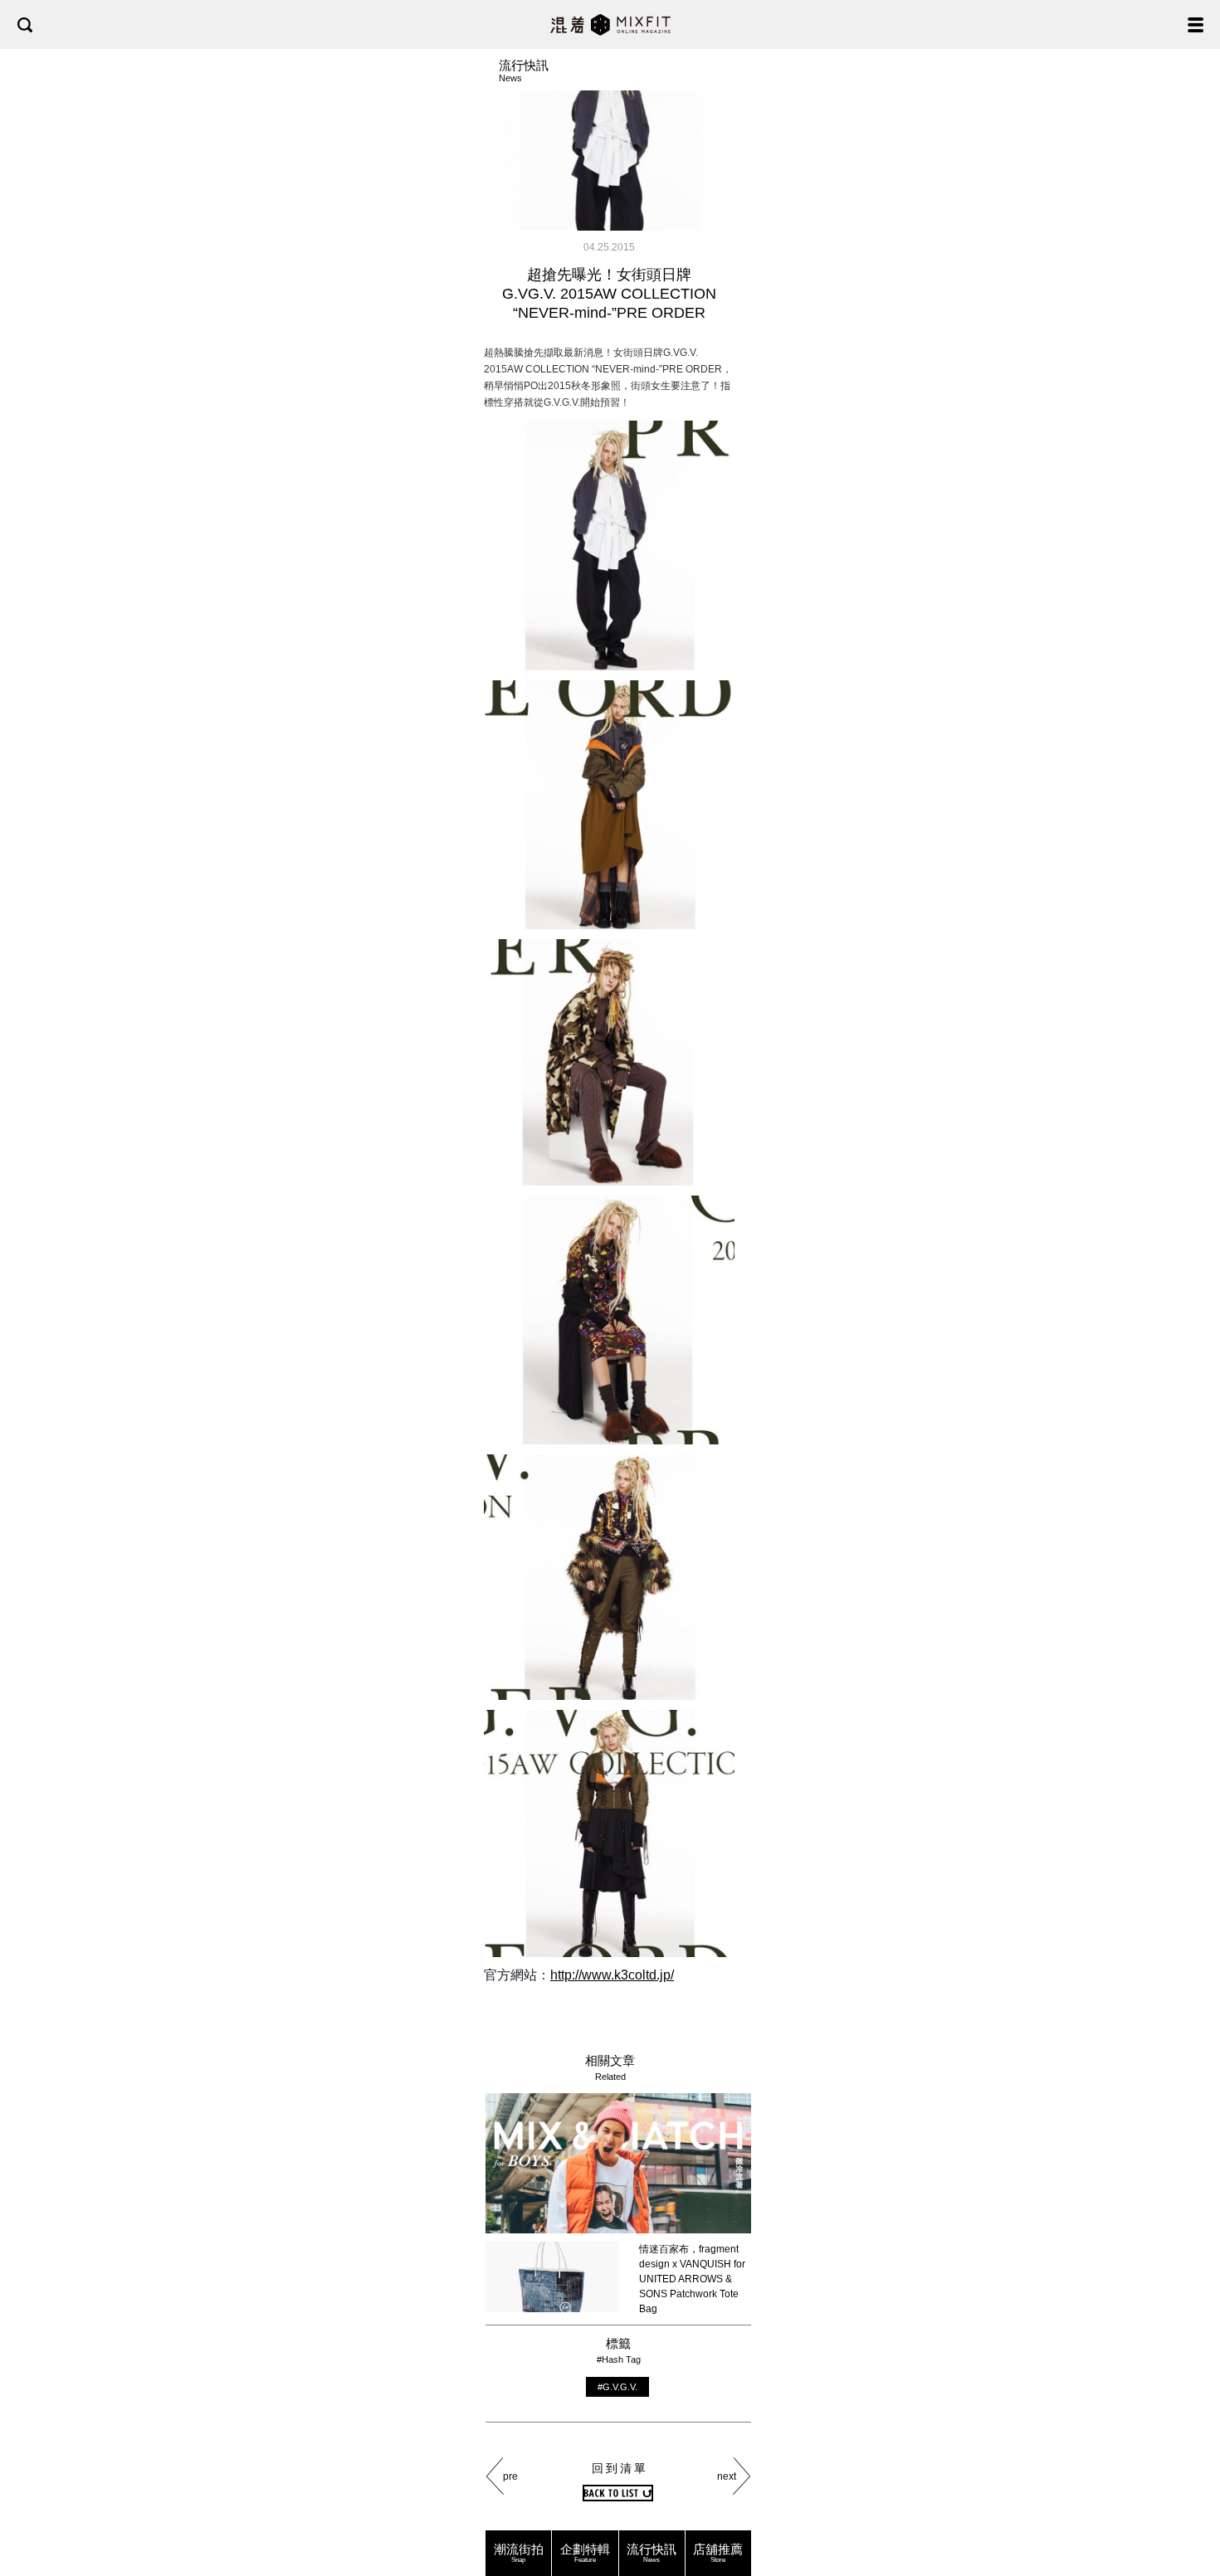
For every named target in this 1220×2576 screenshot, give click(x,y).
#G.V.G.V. (617, 2387)
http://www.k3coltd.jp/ (612, 1975)
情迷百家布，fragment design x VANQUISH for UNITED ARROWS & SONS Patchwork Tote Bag (692, 2279)
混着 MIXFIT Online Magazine (610, 24)
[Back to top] (1191, 2511)
